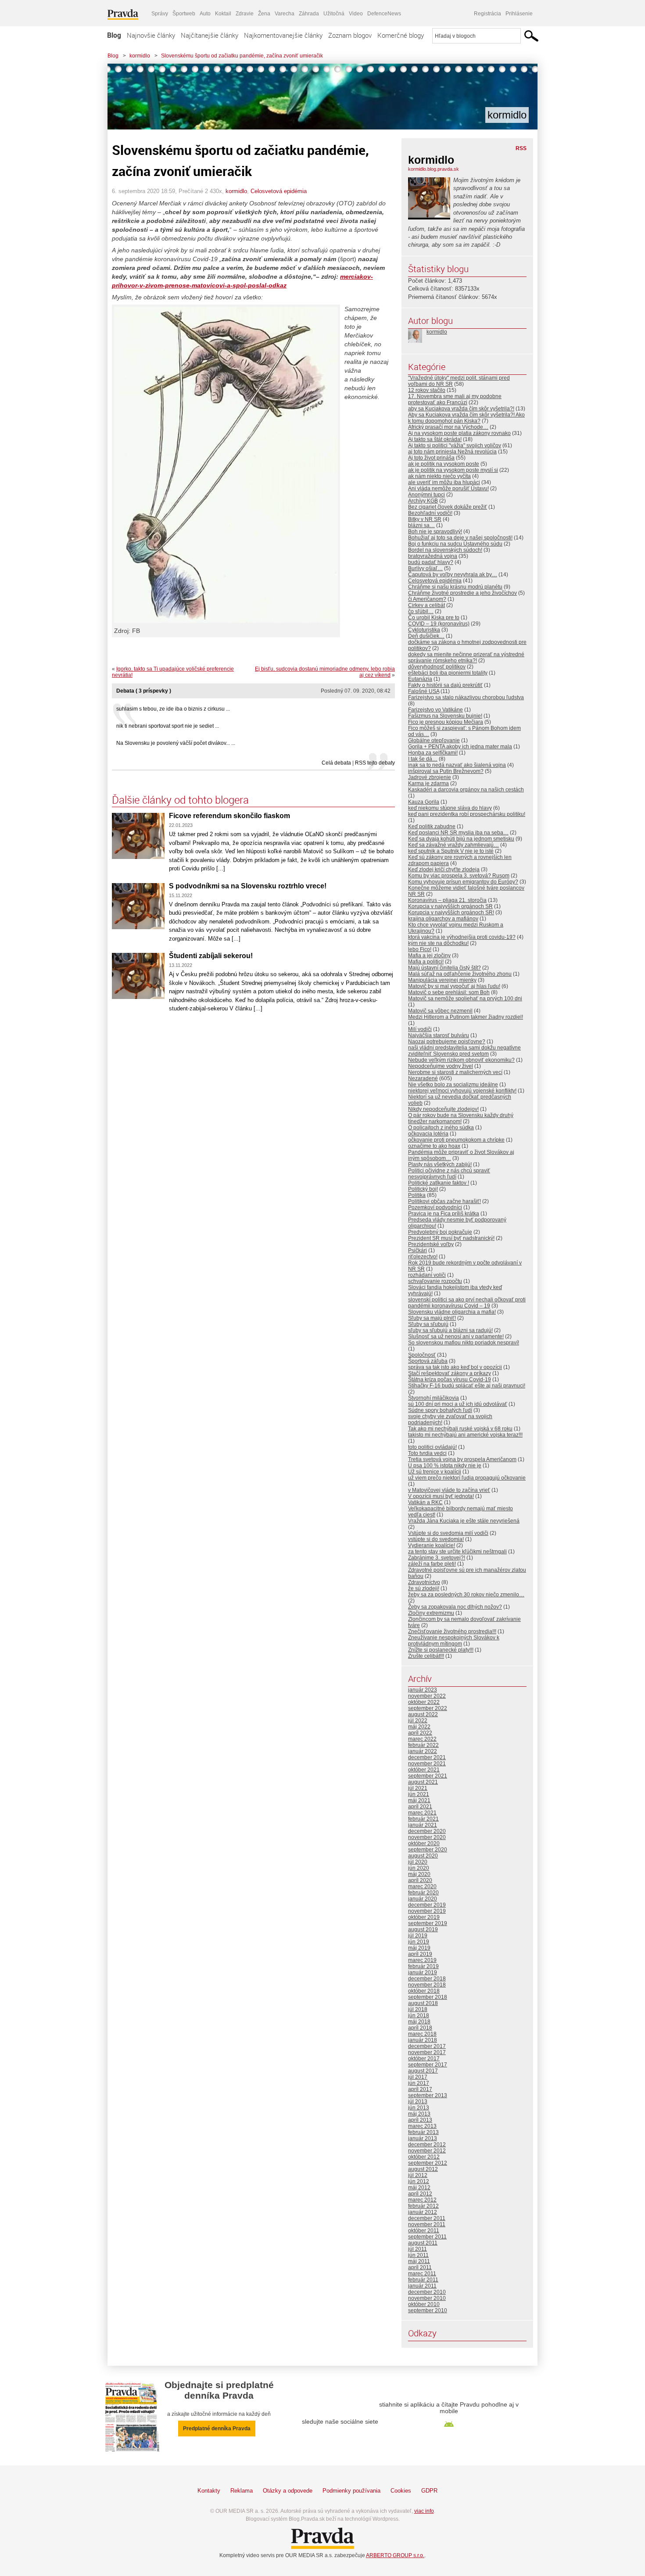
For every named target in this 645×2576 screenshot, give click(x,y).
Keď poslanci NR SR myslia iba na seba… (458, 833)
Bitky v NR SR (425, 519)
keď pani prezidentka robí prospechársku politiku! (467, 814)
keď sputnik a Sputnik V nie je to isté (451, 851)
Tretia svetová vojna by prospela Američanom (462, 1459)
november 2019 (427, 1911)
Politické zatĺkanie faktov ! (439, 1183)
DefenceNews (384, 14)
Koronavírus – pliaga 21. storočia (447, 900)
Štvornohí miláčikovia (434, 1398)
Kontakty (209, 2491)
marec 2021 (422, 1813)
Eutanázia (420, 679)
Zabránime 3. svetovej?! (437, 1558)
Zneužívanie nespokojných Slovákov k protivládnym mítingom (454, 1641)
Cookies (401, 2491)
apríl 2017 (420, 2089)
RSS (521, 148)
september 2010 (428, 2310)
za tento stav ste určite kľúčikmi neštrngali (457, 1552)
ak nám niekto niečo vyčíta (439, 476)
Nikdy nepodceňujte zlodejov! (443, 1109)
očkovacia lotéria (428, 1134)
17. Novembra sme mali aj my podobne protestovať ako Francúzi (455, 399)
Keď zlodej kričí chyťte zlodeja (444, 869)
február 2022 (423, 1745)
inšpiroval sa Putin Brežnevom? (446, 771)
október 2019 (424, 1917)
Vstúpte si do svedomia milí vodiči (448, 1533)
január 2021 (423, 1825)
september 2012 (428, 2163)
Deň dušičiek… (426, 636)
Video (356, 14)
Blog (114, 35)
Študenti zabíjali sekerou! (211, 956)
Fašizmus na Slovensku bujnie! (445, 716)
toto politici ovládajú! (432, 1447)
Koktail (223, 14)
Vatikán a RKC (425, 1502)
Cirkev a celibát (426, 605)
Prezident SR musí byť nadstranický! (451, 1238)
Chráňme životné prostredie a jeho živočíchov (462, 593)
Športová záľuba (428, 1361)
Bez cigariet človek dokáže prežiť (448, 507)
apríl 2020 (420, 1880)
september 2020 (428, 1850)
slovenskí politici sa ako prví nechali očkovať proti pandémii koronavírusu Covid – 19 (467, 1303)
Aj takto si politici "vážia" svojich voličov (455, 446)
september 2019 (428, 1923)
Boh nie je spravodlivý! (435, 532)
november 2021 (427, 1764)
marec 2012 (422, 2200)
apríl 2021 (420, 1807)
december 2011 (427, 2218)
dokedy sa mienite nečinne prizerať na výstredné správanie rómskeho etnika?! (466, 657)
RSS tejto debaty (375, 763)
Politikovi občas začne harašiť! (444, 1201)
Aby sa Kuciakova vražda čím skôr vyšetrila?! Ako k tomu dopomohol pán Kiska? (466, 418)
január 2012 (423, 2212)
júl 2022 (418, 1721)
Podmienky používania (351, 2491)
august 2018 (423, 2003)
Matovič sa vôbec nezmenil (440, 1011)
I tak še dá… (423, 759)
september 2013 (428, 2095)
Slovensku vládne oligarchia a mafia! (452, 1312)
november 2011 (427, 2224)
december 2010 (427, 2292)
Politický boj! (423, 1189)
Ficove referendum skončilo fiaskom (229, 816)
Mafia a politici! (426, 962)
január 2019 (423, 1972)
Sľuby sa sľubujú (428, 1324)
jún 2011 (418, 2255)
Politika (417, 1195)
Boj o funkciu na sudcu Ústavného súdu (455, 544)
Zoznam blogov (350, 35)
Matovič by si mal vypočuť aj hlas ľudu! (454, 986)
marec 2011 (422, 2274)
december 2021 (427, 1757)
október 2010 (424, 2304)
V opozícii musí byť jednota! (441, 1496)
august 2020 (423, 1856)
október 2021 (424, 1770)
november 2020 (427, 1837)
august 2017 (423, 2071)
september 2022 (428, 1708)
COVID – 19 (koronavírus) (439, 624)
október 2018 (424, 1991)
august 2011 (423, 2243)
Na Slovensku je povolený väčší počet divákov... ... (176, 743)
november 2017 (427, 2052)
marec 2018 (422, 2034)
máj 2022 (419, 1727)
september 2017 (428, 2065)
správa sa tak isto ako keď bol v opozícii (455, 1367)
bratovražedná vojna (433, 556)
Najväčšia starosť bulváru (439, 1035)
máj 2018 (419, 2022)
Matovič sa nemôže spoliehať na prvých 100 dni (465, 999)
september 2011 (427, 2237)
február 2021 (423, 1819)
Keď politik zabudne (432, 826)
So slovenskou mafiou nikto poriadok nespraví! (464, 1343)
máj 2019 (419, 1948)
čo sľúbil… (421, 611)
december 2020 (427, 1831)
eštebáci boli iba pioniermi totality (448, 673)
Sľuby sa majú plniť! (432, 1318)
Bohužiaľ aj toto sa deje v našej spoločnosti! (460, 538)
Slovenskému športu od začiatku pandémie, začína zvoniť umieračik (242, 56)
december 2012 (427, 2145)
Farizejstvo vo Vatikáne (435, 710)
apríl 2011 (420, 2267)
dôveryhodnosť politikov (437, 667)
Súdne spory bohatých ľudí (440, 1410)
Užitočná (334, 14)
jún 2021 (419, 1794)
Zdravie (245, 14)
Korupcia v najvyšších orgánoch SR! (451, 913)
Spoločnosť (422, 1355)
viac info (424, 2511)
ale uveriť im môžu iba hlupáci (444, 482)
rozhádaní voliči (427, 1275)
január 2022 (423, 1751)
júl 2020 (418, 1862)
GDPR (429, 2491)
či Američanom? (427, 599)
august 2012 (423, 2169)
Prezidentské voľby (431, 1244)
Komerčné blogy (401, 35)
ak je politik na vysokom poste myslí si (453, 470)
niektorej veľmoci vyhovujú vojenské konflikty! (462, 1091)
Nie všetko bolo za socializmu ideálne (453, 1085)
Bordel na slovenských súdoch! (445, 550)
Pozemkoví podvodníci (435, 1207)
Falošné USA (424, 691)
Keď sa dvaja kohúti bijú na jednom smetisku (461, 839)
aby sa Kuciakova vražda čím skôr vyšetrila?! (461, 409)
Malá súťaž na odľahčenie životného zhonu (460, 974)
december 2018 (427, 1979)
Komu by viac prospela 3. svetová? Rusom (459, 876)
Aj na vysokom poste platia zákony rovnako (459, 433)
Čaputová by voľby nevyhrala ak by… (453, 575)
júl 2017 (418, 2077)
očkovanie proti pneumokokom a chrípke (456, 1140)
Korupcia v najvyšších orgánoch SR (450, 906)
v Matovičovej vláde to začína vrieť (449, 1490)
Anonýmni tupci (426, 495)
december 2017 (427, 2046)
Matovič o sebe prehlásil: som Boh (449, 992)
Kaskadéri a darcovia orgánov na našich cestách (466, 790)
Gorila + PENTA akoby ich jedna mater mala (460, 747)
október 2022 (424, 1702)
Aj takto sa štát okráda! (435, 439)
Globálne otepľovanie (434, 740)
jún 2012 (419, 2181)
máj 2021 (419, 1800)
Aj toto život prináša (431, 458)
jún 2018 (419, 2016)
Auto (205, 14)
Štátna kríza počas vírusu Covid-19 (450, 1380)
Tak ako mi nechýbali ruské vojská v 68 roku (460, 1429)
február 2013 (423, 2132)
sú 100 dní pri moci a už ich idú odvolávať (458, 1404)
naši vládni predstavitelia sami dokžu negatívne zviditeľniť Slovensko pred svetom (464, 1051)
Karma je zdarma (428, 783)
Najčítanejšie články (210, 35)
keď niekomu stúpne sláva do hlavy (450, 808)
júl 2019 (418, 1936)
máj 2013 (419, 2114)
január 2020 (423, 1899)
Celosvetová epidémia (279, 191)
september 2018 (428, 1997)
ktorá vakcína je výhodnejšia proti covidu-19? (462, 937)
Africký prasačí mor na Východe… (448, 427)
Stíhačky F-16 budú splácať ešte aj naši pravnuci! (467, 1386)
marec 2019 (422, 1960)
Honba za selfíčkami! (433, 753)
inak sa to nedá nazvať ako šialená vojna (457, 765)
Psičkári (417, 1250)
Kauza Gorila (424, 802)
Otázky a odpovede (288, 2491)
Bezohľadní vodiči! (430, 513)
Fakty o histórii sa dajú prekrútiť (445, 685)
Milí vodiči (420, 1029)
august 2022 (423, 1714)
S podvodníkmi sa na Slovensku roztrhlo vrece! (248, 886)
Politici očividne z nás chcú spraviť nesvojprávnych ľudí (449, 1174)
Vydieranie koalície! (432, 1545)
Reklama (242, 2491)
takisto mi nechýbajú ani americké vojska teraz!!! (465, 1435)
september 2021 (428, 1776)
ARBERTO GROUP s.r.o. (395, 2555)
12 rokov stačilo (427, 390)
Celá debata (336, 763)
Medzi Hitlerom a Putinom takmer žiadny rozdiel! (466, 1017)
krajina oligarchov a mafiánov (443, 919)
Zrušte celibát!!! (426, 1656)
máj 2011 (419, 2261)
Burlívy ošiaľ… (425, 568)
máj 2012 (419, 2188)
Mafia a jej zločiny (429, 956)
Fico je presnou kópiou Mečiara (446, 722)
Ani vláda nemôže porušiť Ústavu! (448, 489)
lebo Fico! (420, 949)
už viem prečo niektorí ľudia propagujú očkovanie (467, 1478)
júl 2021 (418, 1788)
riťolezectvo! (423, 1257)
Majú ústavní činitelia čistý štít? (444, 968)
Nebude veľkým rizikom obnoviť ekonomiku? (461, 1060)
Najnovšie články (151, 35)
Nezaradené (423, 1078)
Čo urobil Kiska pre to (434, 618)
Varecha (285, 14)
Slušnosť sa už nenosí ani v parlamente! (456, 1337)
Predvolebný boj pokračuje (440, 1232)
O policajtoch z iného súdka (441, 1128)
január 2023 (423, 1690)
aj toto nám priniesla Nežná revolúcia (452, 452)
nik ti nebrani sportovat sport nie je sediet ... (168, 726)
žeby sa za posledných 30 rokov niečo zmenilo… (466, 1595)
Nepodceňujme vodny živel (441, 1066)
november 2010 (427, 2298)
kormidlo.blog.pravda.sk (434, 169)
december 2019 (427, 1905)
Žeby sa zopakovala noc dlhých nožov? (455, 1607)
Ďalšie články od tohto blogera (180, 800)
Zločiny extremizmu (431, 1613)
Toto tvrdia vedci (427, 1453)
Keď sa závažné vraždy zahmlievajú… (453, 845)
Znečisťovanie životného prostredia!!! (452, 1631)
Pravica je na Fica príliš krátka (444, 1214)
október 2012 (424, 2157)
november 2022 (427, 1696)
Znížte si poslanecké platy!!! (441, 1650)
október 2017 (424, 2059)
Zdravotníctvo (424, 1582)
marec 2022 (422, 1739)
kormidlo (140, 56)
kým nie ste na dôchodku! (438, 943)
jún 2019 (419, 1942)
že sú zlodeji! (424, 1588)
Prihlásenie (519, 14)
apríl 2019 (420, 1954)
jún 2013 (419, 2108)
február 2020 (423, 1893)
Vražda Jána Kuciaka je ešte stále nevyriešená (464, 1521)
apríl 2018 (420, 2028)
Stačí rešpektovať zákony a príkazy (450, 1373)
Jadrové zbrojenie (430, 777)
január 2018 (423, 2040)
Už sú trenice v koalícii (435, 1472)
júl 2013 (418, 2102)
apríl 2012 (420, 2194)
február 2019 (423, 1966)
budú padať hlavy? (431, 562)
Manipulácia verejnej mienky (442, 980)
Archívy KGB (423, 501)
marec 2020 (422, 1886)
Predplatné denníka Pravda (217, 2429)
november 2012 (427, 2151)
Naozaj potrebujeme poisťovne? (447, 1042)
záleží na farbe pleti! (432, 1564)
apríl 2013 (420, 2120)
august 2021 (423, 1782)
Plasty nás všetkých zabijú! (440, 1164)
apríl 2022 (420, 1733)
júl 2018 (418, 2009)
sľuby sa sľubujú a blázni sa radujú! (450, 1330)
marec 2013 (422, 2126)
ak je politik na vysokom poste (444, 464)
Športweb (184, 14)
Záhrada (309, 14)
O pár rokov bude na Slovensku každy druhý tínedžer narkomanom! (461, 1118)
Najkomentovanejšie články (283, 35)
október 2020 (424, 1843)
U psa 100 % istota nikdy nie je (445, 1466)
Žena (264, 14)
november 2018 (427, 1985)
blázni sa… (421, 525)
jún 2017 (419, 2083)
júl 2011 (417, 2249)
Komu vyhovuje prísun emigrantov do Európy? (463, 882)
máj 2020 (419, 1874)
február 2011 (423, 2280)
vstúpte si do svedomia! (436, 1539)
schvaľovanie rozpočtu (435, 1281)
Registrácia (487, 14)
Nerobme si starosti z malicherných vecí (455, 1072)
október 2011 (424, 2231)
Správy (160, 14)
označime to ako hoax (434, 1146)
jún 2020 (419, 1868)
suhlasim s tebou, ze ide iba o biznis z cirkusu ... (173, 709)
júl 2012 (418, 2175)
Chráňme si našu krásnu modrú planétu (455, 587)
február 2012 (423, 2206)
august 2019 (423, 1929)
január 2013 (423, 2138)
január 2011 (422, 2286)
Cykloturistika (424, 630)
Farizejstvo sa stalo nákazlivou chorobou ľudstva (466, 697)
